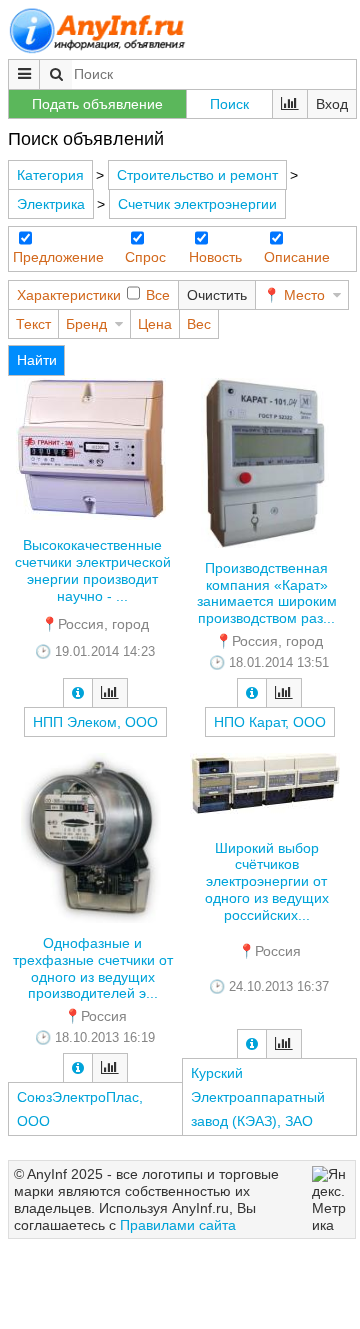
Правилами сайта (178, 1225)
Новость (215, 257)
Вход (332, 104)
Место (304, 295)
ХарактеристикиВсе (93, 295)
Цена (155, 324)
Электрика (51, 204)
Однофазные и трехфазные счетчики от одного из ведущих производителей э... (93, 968)
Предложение (58, 257)
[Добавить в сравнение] (110, 693)
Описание (297, 257)
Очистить (217, 295)
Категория (50, 175)
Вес (199, 324)
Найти (37, 360)
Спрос (145, 257)
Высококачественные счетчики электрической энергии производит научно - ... (93, 570)
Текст (33, 324)
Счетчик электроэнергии (197, 204)
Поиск (229, 104)
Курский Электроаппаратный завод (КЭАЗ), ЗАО (258, 1097)
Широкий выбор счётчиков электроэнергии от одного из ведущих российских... (267, 881)
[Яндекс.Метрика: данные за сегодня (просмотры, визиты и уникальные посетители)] (331, 1199)
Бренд (86, 324)
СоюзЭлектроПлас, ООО (80, 1109)
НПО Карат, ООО (270, 722)
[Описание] (78, 693)
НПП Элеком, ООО (95, 722)
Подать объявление (97, 104)
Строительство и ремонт (197, 175)
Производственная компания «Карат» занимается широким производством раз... (267, 593)
